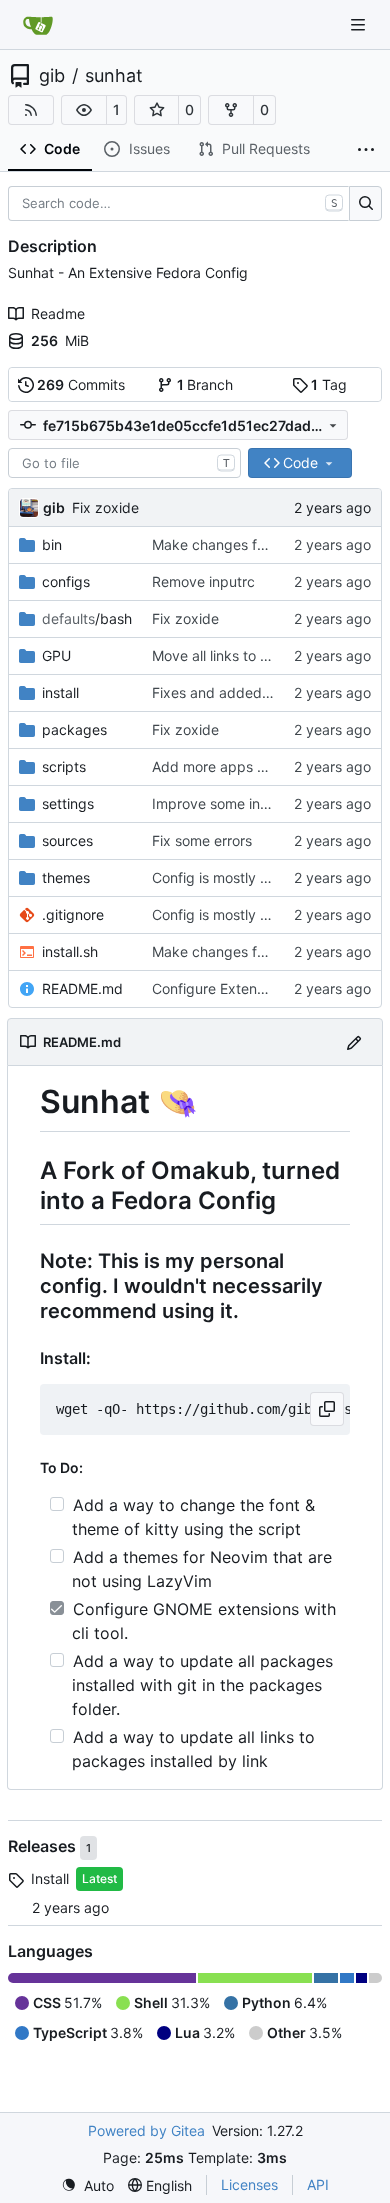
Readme (58, 313)
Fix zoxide (105, 507)
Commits (81, 384)
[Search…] (365, 204)
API (318, 2184)
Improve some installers (229, 803)
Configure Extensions (221, 988)
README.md (82, 988)
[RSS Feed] (31, 110)
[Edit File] (354, 1041)
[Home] (38, 25)
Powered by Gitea (146, 2130)
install (60, 692)
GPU (56, 655)
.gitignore (73, 914)
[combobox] (124, 463)
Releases (44, 1846)
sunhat (114, 76)
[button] (84, 110)
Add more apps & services (238, 766)
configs (66, 581)
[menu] (87, 2185)
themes (66, 877)
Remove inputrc (203, 581)
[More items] (366, 150)
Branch (205, 384)
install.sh (70, 951)
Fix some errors (202, 840)
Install (50, 1878)
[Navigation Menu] (360, 24)
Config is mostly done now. (239, 877)
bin (52, 544)
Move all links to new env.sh (243, 655)
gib (52, 76)
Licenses (249, 2184)
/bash (87, 618)
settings (68, 803)
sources (67, 840)
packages (74, 729)
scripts (64, 766)
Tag (329, 384)
